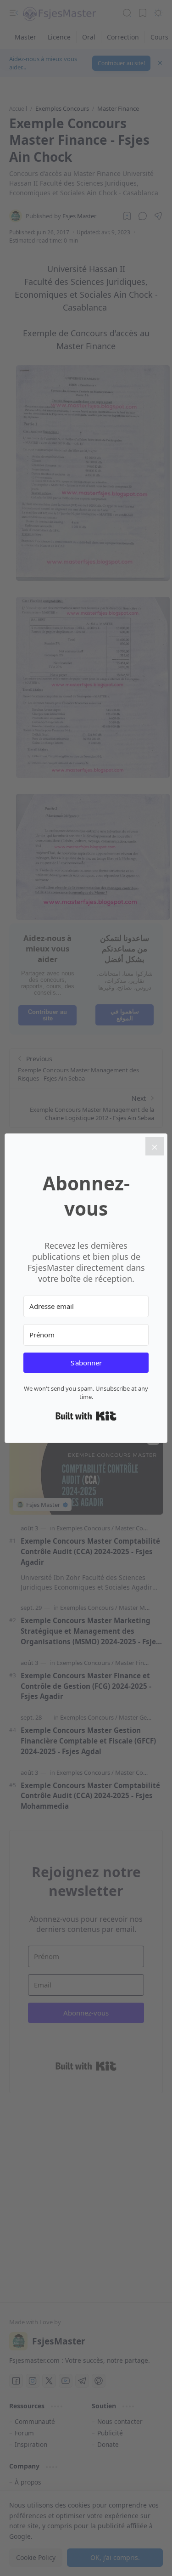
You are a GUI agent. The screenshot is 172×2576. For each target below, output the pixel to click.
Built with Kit (86, 1416)
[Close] (155, 1146)
